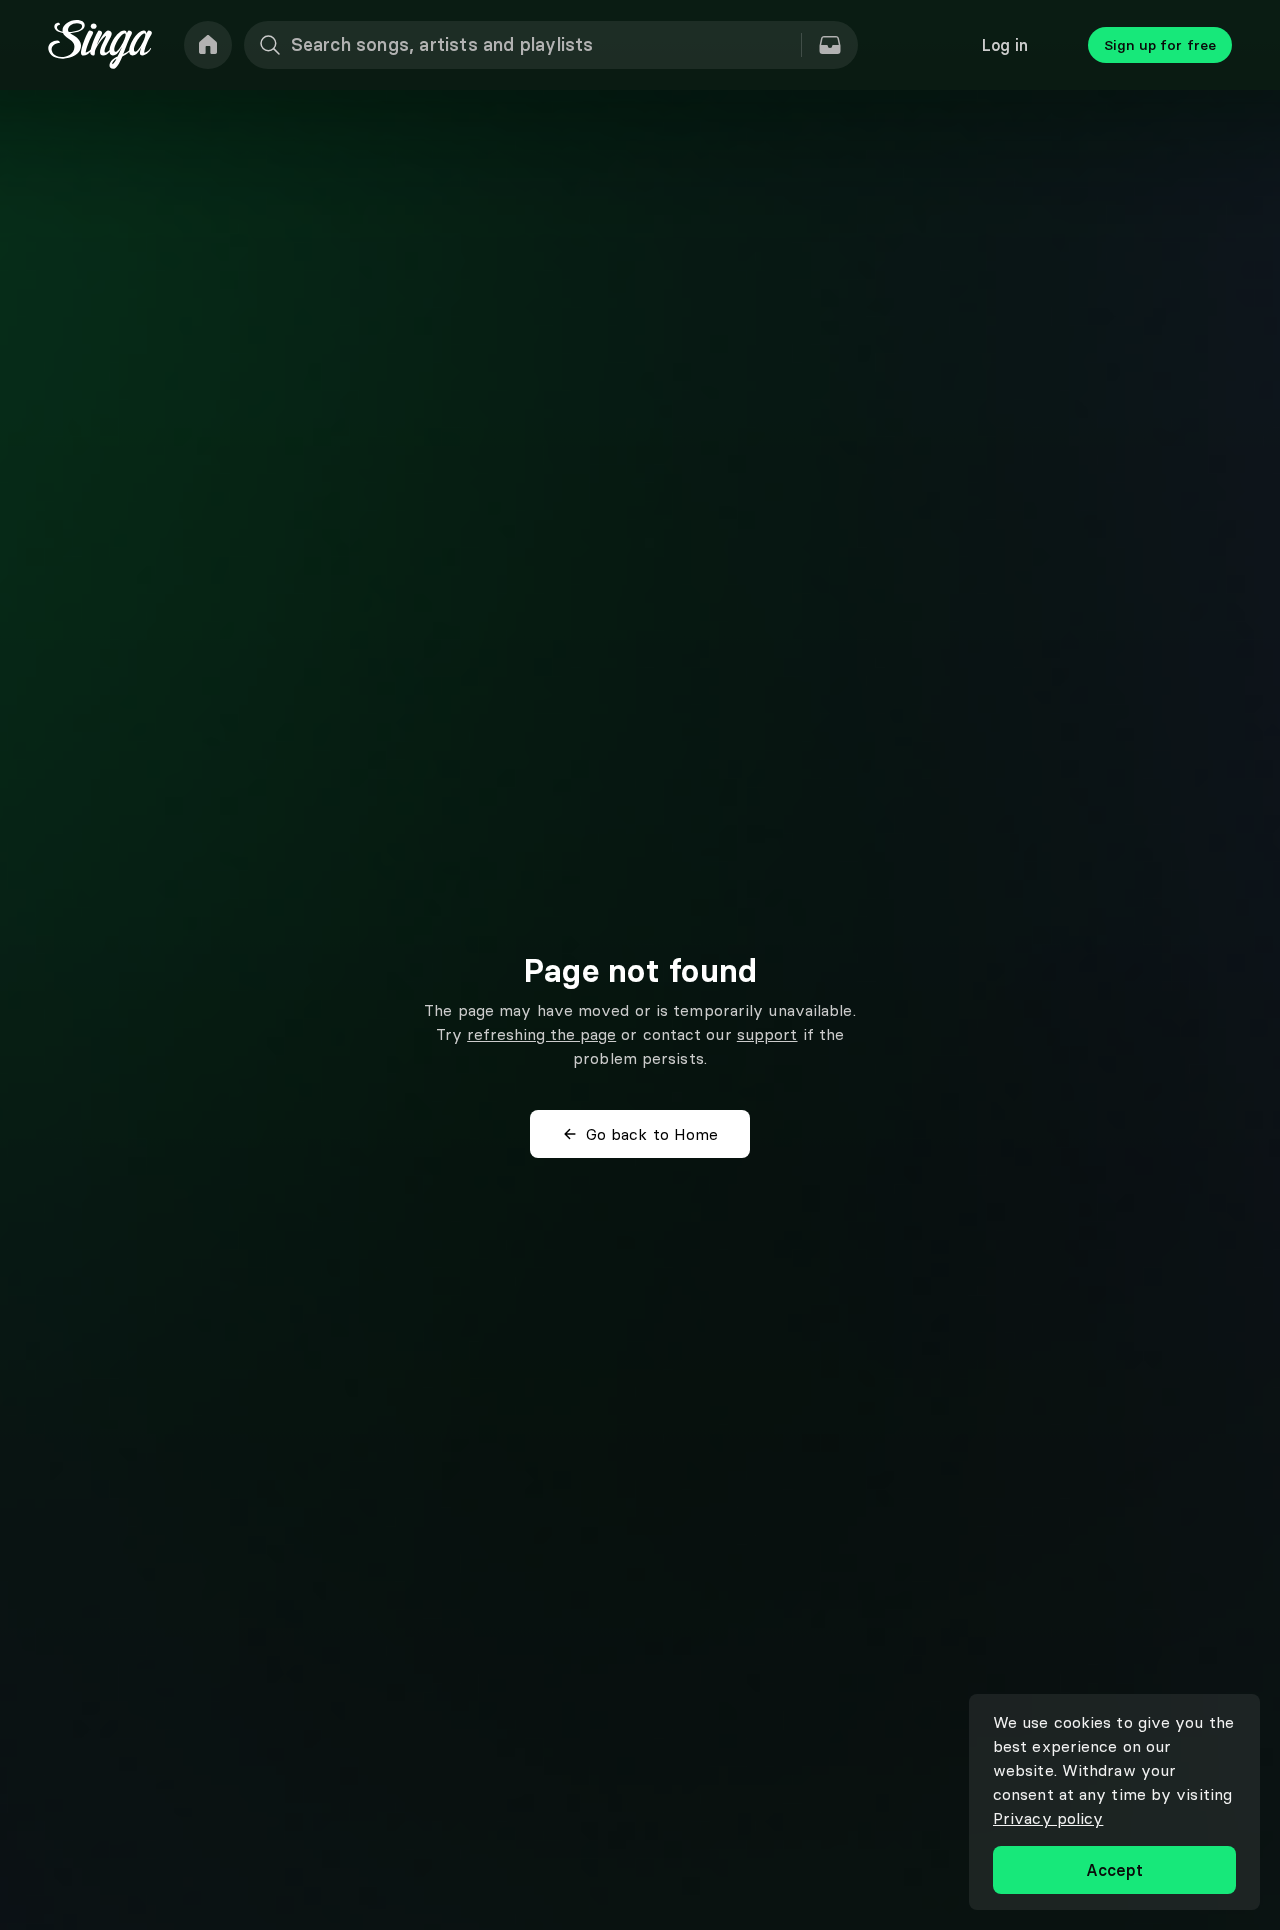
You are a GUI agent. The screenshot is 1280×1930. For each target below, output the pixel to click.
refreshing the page (541, 1034)
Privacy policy (1048, 1818)
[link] (208, 45)
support (767, 1034)
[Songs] (830, 45)
